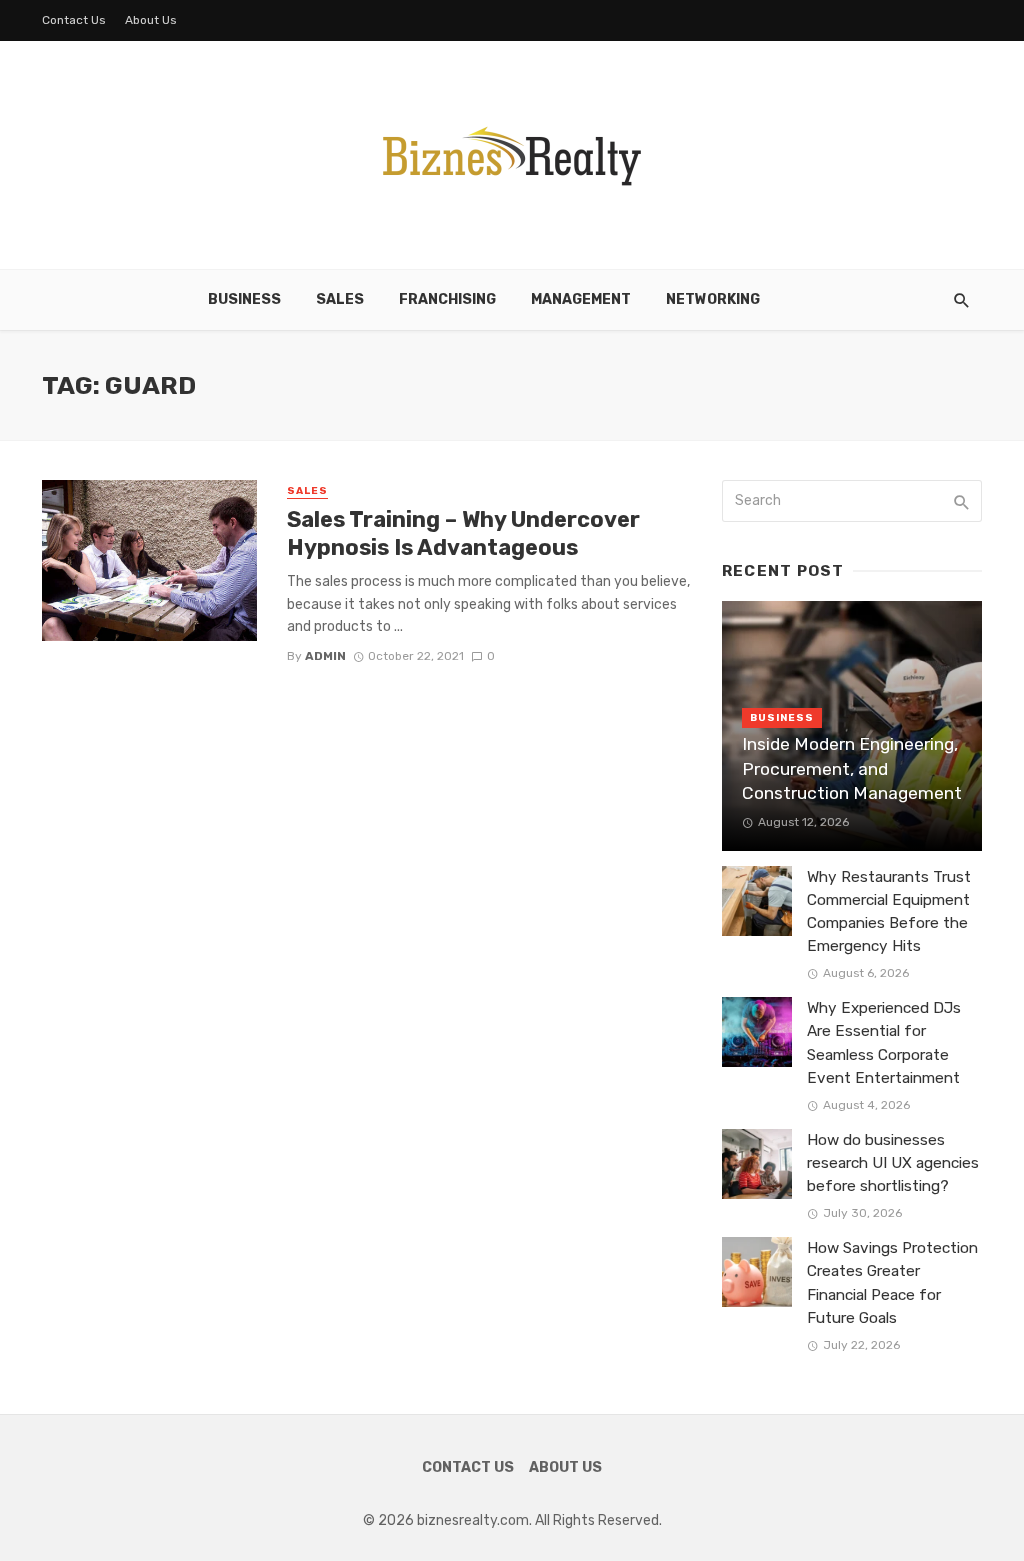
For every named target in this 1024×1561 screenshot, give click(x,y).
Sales (340, 299)
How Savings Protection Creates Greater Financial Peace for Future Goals (892, 1282)
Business (244, 299)
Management (581, 299)
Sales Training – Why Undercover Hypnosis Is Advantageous (463, 533)
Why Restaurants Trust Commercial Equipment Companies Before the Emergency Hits (889, 911)
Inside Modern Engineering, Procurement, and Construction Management (852, 768)
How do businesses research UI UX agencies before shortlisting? (893, 1163)
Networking (713, 299)
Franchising (447, 299)
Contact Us (74, 20)
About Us (151, 20)
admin (325, 656)
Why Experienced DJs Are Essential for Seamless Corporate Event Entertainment (884, 1042)
